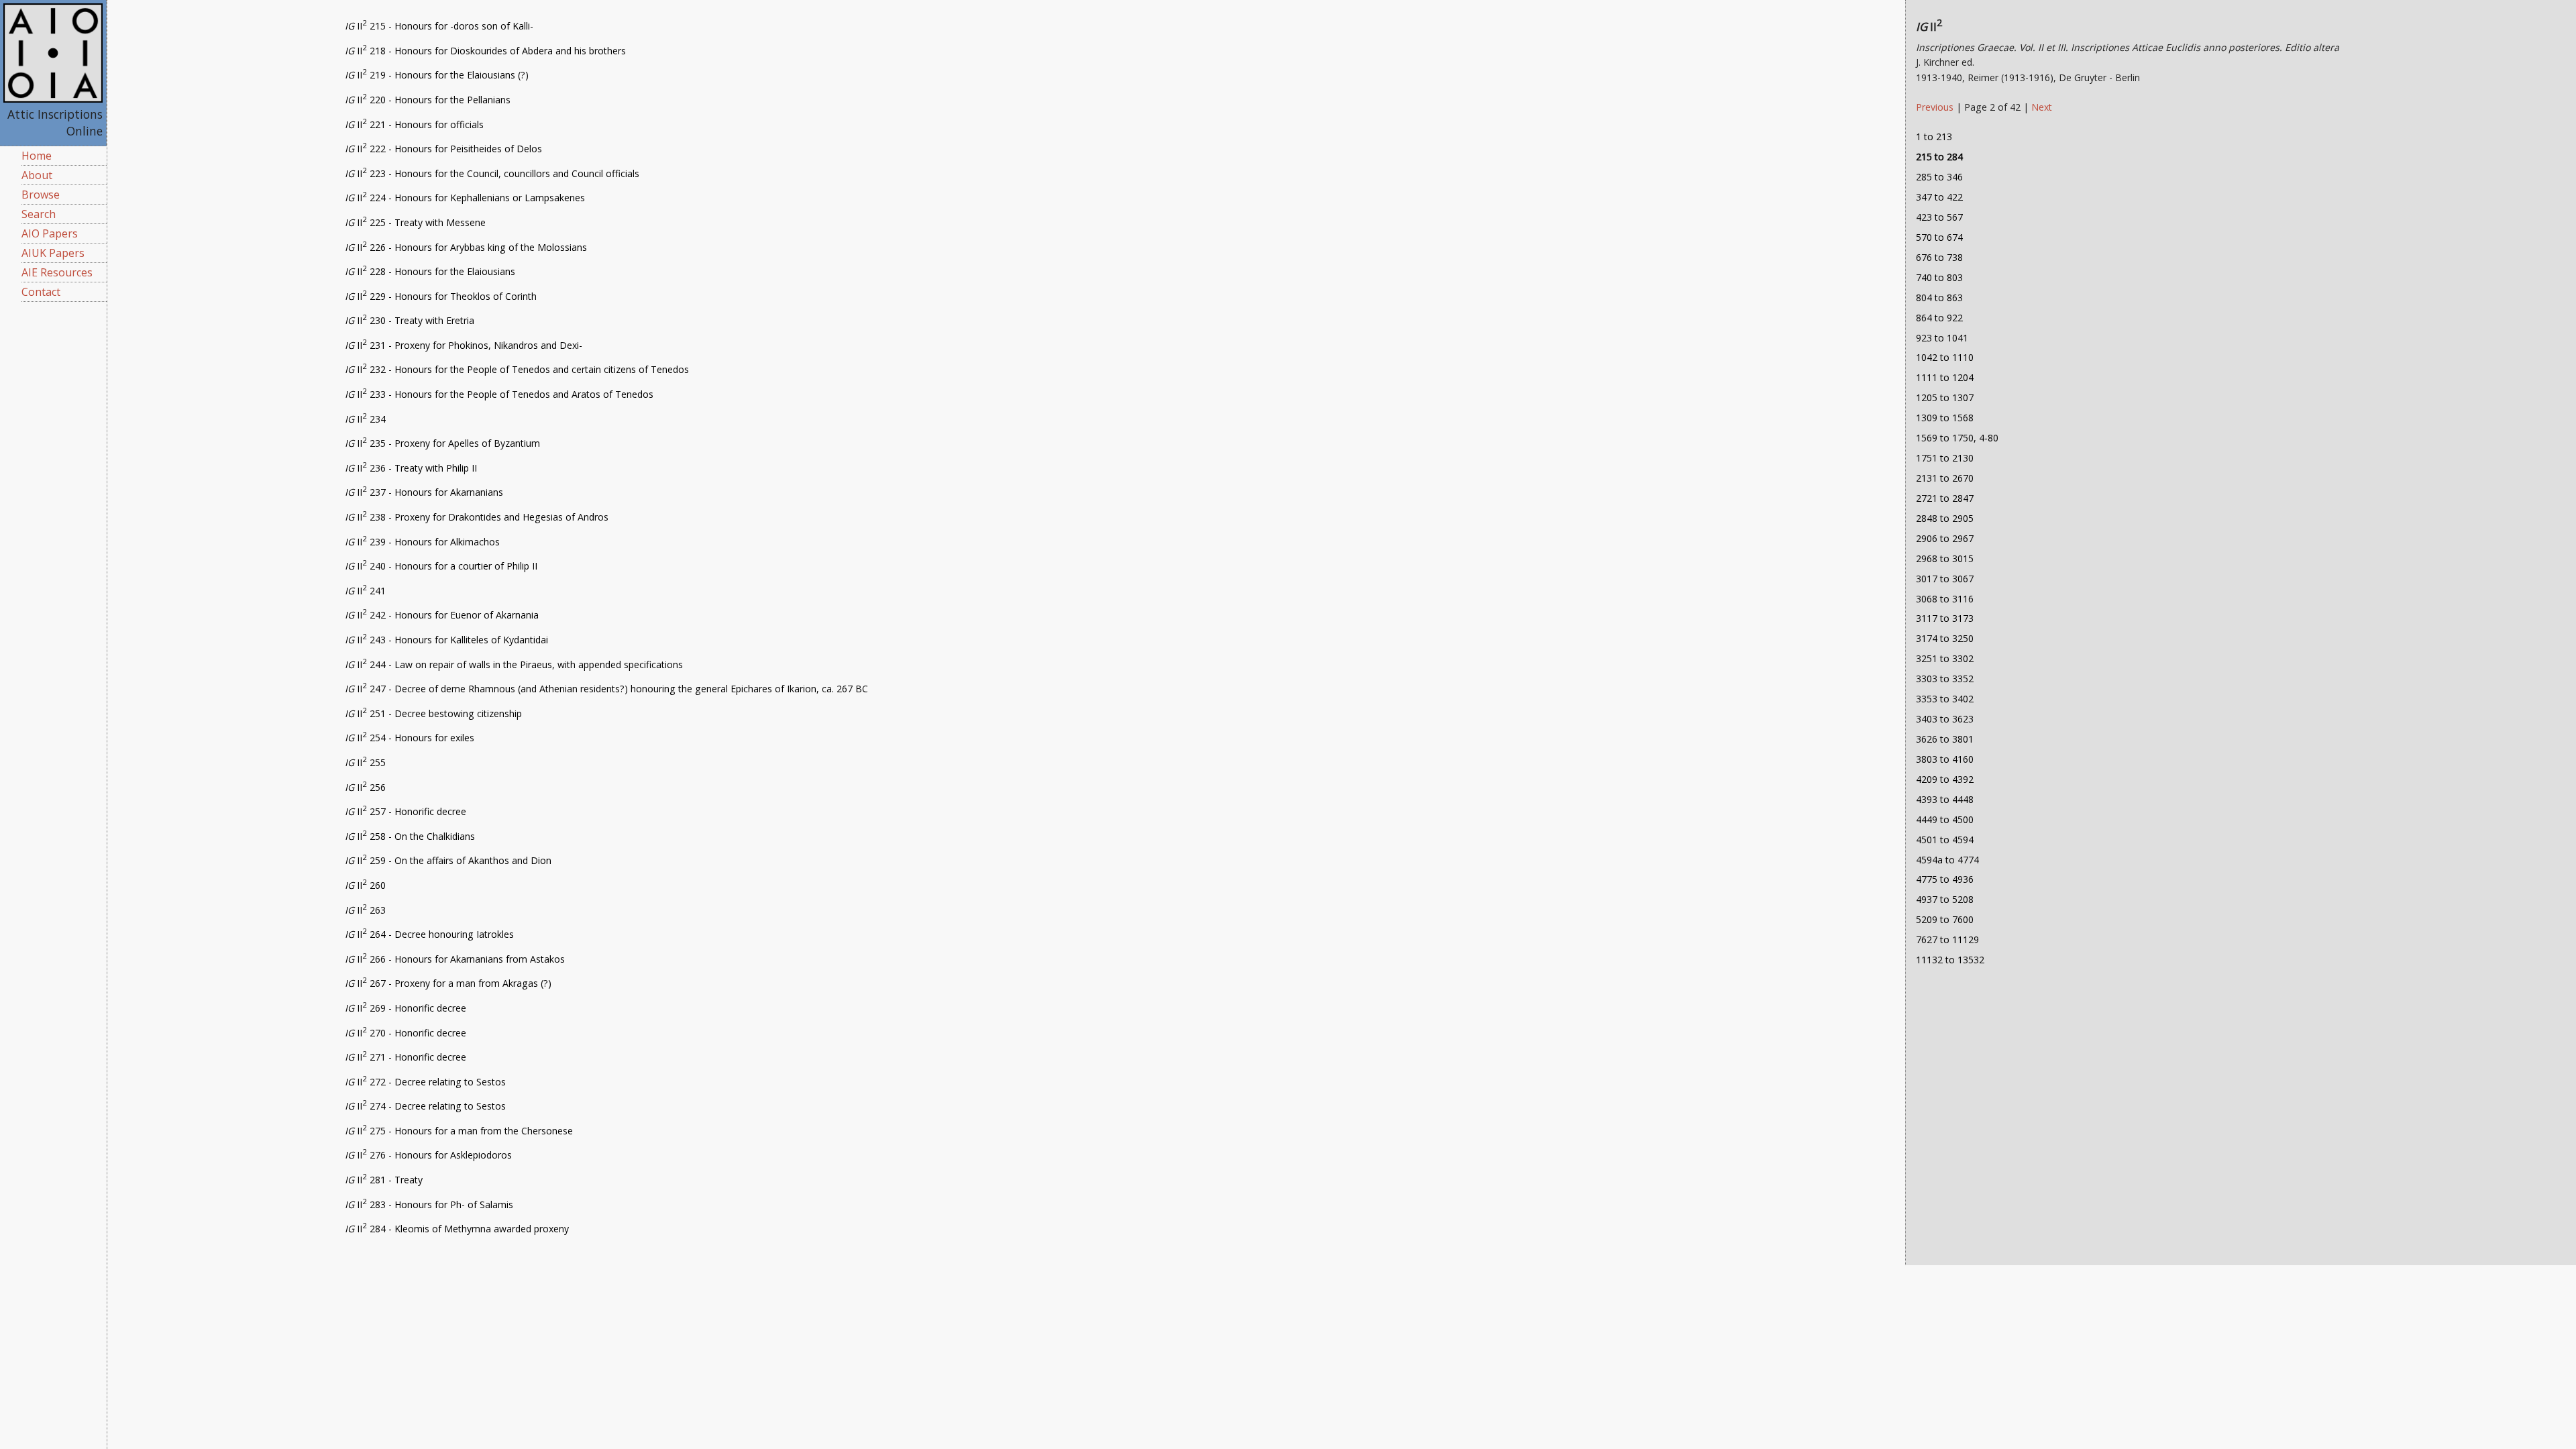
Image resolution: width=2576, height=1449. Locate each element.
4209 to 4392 (1945, 779)
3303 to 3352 (1945, 679)
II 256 (365, 787)
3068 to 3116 (1945, 599)
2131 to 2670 (1945, 478)
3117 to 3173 (1945, 618)
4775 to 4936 (1945, 879)
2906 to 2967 (1945, 538)
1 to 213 (1934, 137)
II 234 (365, 419)
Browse (41, 195)
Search (39, 214)
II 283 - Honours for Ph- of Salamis (429, 1204)
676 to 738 (1939, 257)
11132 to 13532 (1950, 960)
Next (2042, 107)
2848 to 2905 (1945, 518)
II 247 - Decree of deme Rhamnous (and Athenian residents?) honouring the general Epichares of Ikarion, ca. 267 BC (606, 689)
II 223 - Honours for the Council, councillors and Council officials (492, 173)
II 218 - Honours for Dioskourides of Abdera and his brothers (485, 51)
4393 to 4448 (1945, 799)
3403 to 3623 (1945, 719)
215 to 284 (1939, 157)
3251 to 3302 (1945, 658)
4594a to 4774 (1947, 860)
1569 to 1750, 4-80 (1957, 438)
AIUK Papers (53, 253)
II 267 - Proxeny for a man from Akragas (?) (448, 983)
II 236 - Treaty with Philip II (411, 468)
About (37, 175)
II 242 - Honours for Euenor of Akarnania (442, 615)
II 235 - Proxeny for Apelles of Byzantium (442, 443)
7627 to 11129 (1947, 940)
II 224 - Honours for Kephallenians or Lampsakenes (465, 198)
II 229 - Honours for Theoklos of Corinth (441, 296)
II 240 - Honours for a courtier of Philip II (441, 566)
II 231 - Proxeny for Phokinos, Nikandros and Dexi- (464, 345)
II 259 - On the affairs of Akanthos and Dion (448, 860)
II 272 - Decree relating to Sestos (425, 1082)
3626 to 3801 (1945, 739)
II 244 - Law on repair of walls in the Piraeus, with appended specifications (514, 664)
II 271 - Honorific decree (406, 1057)
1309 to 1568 (1945, 418)
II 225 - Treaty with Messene (415, 222)
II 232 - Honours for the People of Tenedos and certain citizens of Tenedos (517, 369)
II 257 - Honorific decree (406, 811)
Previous (1936, 107)
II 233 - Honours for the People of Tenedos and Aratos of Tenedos (499, 394)
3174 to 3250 (1945, 638)
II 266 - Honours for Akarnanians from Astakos (455, 959)
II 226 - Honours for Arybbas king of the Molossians (466, 247)
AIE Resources (57, 272)
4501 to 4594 (1945, 840)
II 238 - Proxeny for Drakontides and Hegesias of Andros (477, 517)
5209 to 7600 (1945, 919)
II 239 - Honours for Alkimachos (422, 542)
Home (37, 156)
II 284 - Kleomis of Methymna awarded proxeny (457, 1229)
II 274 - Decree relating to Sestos (425, 1106)
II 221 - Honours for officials (414, 124)
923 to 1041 (1942, 338)
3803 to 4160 (1945, 759)
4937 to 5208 (1945, 899)
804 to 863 (1939, 298)
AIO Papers (50, 233)
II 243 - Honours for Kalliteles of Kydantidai (446, 640)
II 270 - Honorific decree (406, 1033)
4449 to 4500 (1945, 819)
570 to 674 (1939, 237)
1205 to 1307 (1945, 397)
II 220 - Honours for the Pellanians (428, 100)
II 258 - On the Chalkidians (410, 836)
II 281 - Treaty (384, 1180)
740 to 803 (1939, 277)
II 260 (365, 885)
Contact (41, 292)
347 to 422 (1939, 197)
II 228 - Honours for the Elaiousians (430, 271)
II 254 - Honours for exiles (410, 738)
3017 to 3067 (1945, 579)
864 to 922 (1939, 318)
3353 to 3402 (1945, 699)
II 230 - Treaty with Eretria (410, 320)
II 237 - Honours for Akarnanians (424, 492)
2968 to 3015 (1945, 558)
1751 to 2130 (1945, 458)
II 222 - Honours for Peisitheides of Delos (443, 149)
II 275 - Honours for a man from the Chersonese (459, 1131)
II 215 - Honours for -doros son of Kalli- (439, 26)
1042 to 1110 (1945, 357)
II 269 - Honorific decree (406, 1008)
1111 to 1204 (1945, 377)
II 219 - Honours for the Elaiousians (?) (437, 75)
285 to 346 (1939, 177)
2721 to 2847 (1945, 498)
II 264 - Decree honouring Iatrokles (429, 934)
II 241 (365, 591)
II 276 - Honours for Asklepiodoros (428, 1155)
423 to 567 (1939, 217)
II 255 (365, 762)
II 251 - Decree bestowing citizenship (433, 713)
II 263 (365, 910)
